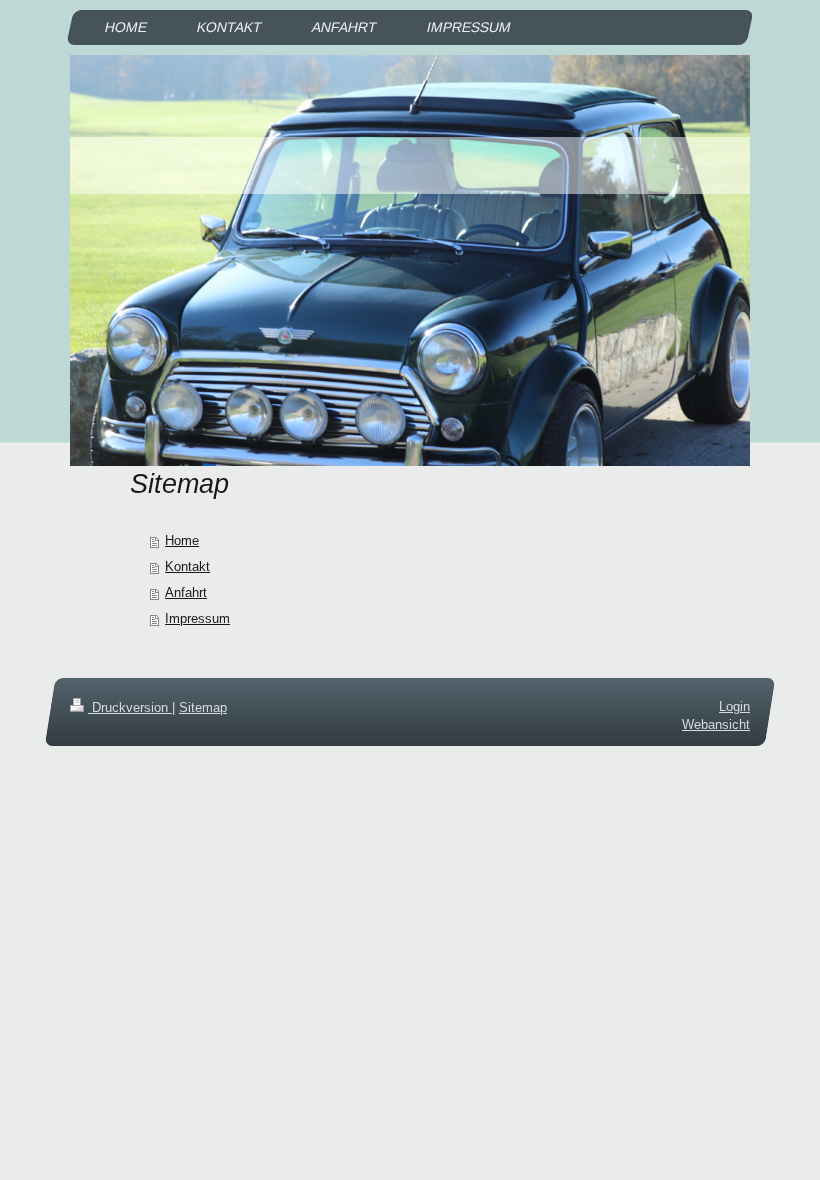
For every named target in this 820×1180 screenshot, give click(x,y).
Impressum (197, 618)
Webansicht (716, 724)
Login (734, 706)
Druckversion (130, 707)
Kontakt (187, 566)
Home (182, 540)
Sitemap (203, 707)
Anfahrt (186, 592)
